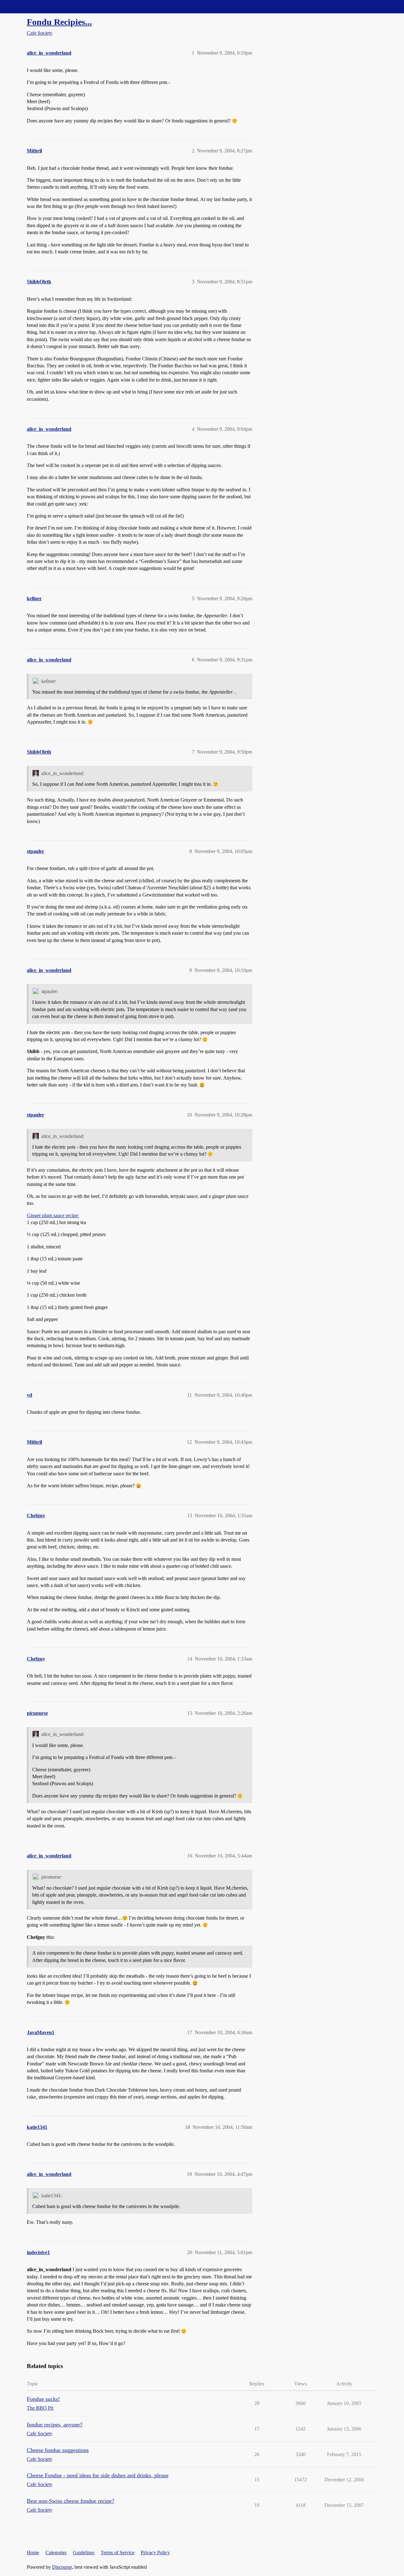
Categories (56, 2552)
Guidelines (84, 2552)
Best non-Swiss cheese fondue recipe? (71, 2501)
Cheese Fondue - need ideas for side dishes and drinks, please (98, 2475)
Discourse (62, 2567)
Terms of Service (118, 2552)
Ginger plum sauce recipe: (53, 1215)
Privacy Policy (155, 2552)
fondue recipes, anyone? (55, 2425)
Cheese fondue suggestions (58, 2450)
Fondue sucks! (43, 2399)
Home (33, 2552)
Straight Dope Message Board (33, 6)
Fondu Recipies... (59, 22)
